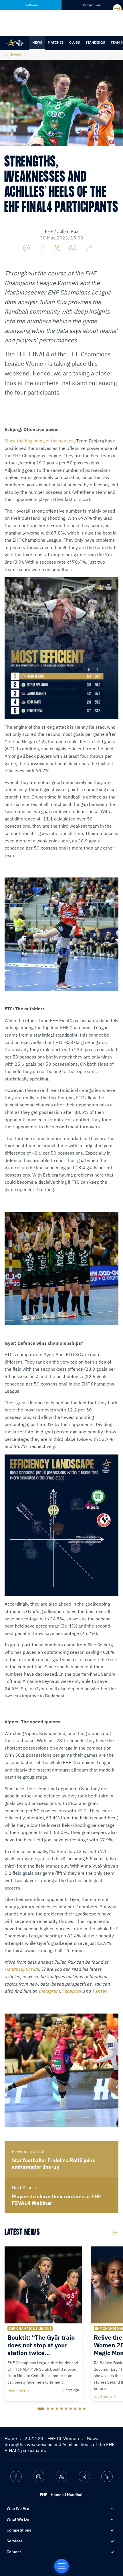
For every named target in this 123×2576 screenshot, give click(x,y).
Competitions (19, 2530)
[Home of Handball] (61, 2566)
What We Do (18, 2519)
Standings (95, 42)
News (37, 42)
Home (11, 2438)
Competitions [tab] (92, 5)
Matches (56, 42)
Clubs (75, 42)
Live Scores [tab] (31, 5)
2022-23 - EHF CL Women (52, 2438)
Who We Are (18, 2508)
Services (15, 2541)
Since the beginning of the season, (40, 441)
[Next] (117, 9)
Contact (14, 2552)
